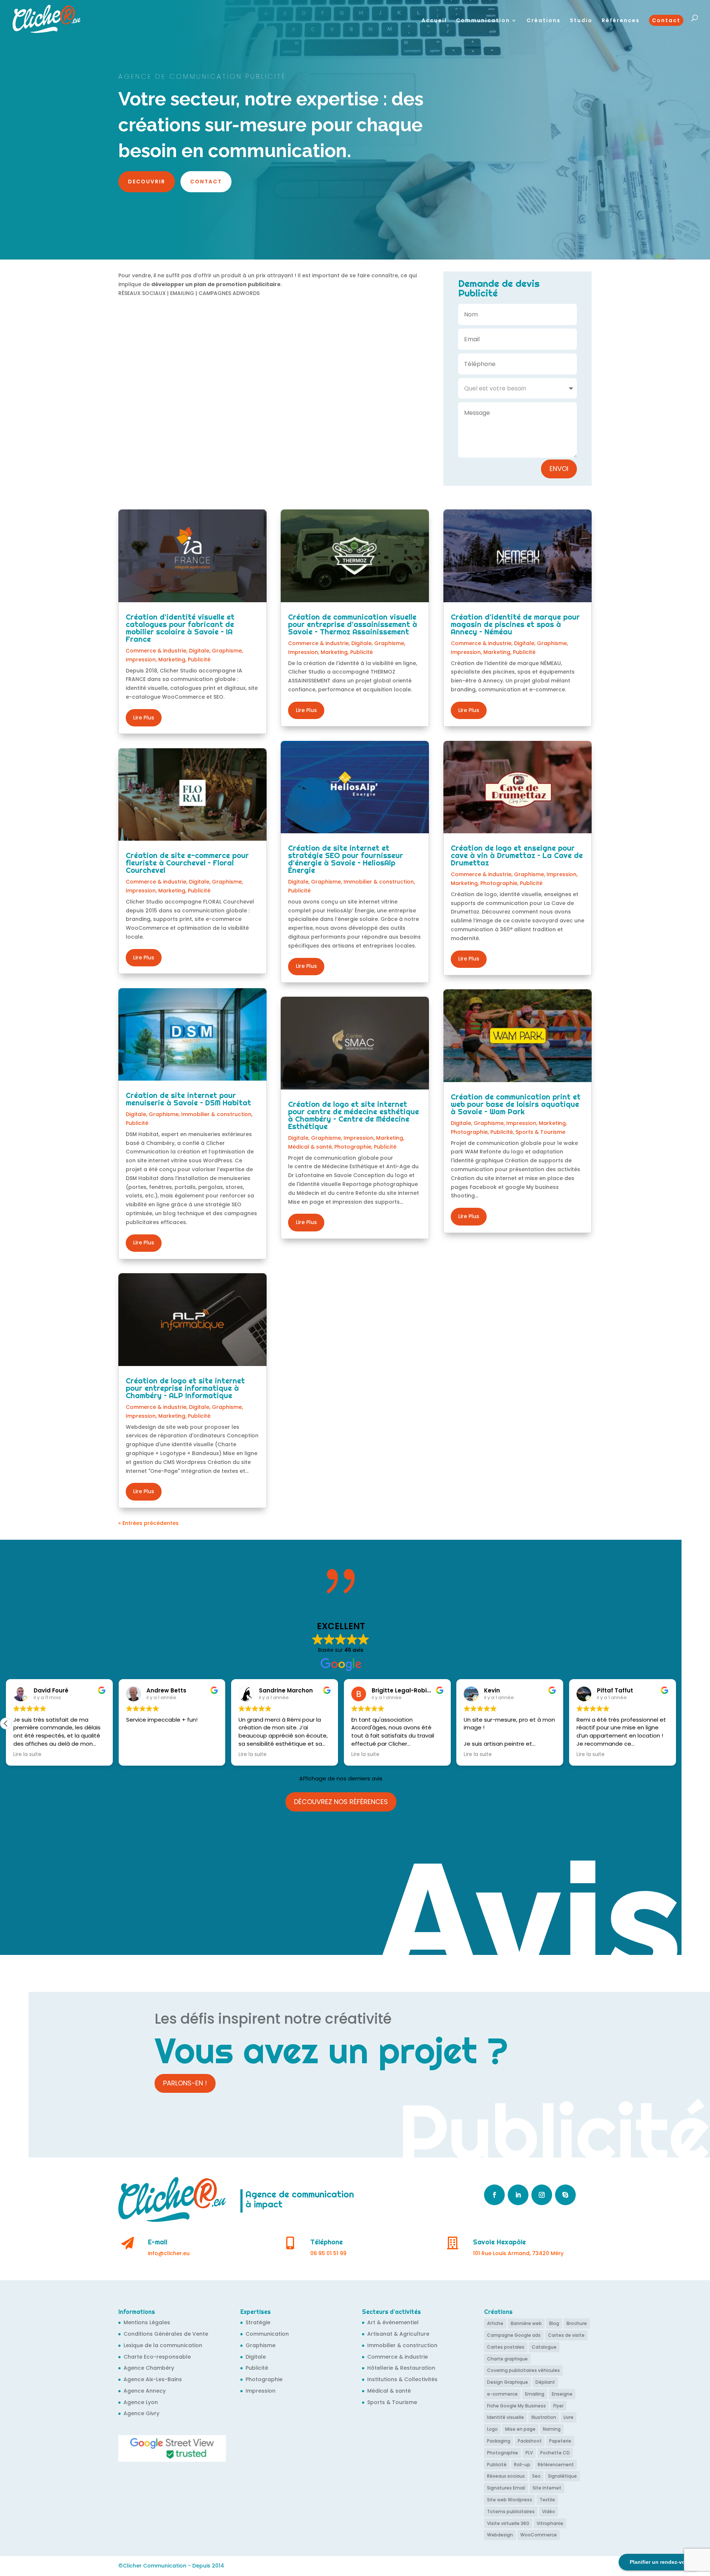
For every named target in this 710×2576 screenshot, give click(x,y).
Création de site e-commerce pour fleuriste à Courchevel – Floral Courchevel (187, 863)
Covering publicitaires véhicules (523, 2370)
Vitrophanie (550, 2523)
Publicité (199, 660)
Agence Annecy (145, 2391)
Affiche (495, 2323)
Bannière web (526, 2323)
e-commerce (502, 2394)
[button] (6, 1723)
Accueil (434, 21)
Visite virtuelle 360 (508, 2523)
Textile (547, 2500)
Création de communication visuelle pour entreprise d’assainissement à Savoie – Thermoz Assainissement (353, 624)
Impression (141, 660)
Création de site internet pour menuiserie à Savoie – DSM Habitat (188, 1099)
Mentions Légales (147, 2322)
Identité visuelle (506, 2417)
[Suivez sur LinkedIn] (518, 2195)
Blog (554, 2323)
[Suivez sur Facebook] (494, 2195)
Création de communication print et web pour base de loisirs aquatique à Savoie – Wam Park (516, 1104)
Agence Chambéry (149, 2368)
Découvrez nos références (341, 1802)
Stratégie (258, 2322)
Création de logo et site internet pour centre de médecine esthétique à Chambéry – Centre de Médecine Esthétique (354, 1115)
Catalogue (544, 2347)
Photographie (353, 1147)
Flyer (558, 2406)
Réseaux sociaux (506, 2476)
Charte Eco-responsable (157, 2357)
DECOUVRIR (147, 182)
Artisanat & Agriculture (398, 2334)
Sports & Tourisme (540, 1132)
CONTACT (206, 182)
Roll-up (522, 2465)
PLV (529, 2453)
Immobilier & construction (216, 1114)
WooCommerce (539, 2535)
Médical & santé (310, 1147)
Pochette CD (555, 2453)
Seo (536, 2476)
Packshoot (530, 2441)
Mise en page (520, 2429)
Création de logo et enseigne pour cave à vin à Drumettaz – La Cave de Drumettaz (517, 855)
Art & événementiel (393, 2322)
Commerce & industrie (156, 651)
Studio (581, 21)
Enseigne (562, 2394)
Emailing (535, 2394)
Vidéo (549, 2511)
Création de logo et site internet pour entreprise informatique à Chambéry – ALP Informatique (185, 1388)
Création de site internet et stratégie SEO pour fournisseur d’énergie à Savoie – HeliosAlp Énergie (346, 859)
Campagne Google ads (514, 2335)
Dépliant (545, 2382)
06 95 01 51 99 (328, 2253)
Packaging (499, 2441)
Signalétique (562, 2476)
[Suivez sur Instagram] (542, 2195)
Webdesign (500, 2535)
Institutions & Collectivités (402, 2379)
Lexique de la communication (163, 2345)
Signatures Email (506, 2488)
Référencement (556, 2465)
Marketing (172, 660)
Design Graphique (508, 2382)
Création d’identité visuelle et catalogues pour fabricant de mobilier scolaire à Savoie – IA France (180, 628)
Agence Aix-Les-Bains (153, 2379)
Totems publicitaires (511, 2511)
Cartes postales (506, 2347)
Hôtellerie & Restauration (401, 2368)
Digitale (199, 651)
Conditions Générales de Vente (166, 2334)
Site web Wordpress (510, 2500)
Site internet (547, 2488)
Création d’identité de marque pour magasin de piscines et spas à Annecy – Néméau (515, 624)
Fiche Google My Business (516, 2406)
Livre (569, 2417)
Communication (483, 21)
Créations (544, 21)
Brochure (577, 2323)
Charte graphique (507, 2359)
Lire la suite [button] (27, 1755)
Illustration (544, 2417)
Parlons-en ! (185, 2083)
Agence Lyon (141, 2402)
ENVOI (559, 469)
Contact (666, 20)
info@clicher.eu (169, 2253)
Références (621, 21)
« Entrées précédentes (148, 1523)
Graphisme (227, 651)
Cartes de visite (566, 2335)
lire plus (144, 718)
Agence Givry (141, 2413)
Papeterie (560, 2441)
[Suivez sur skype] (565, 2195)
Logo (492, 2429)
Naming (552, 2429)
